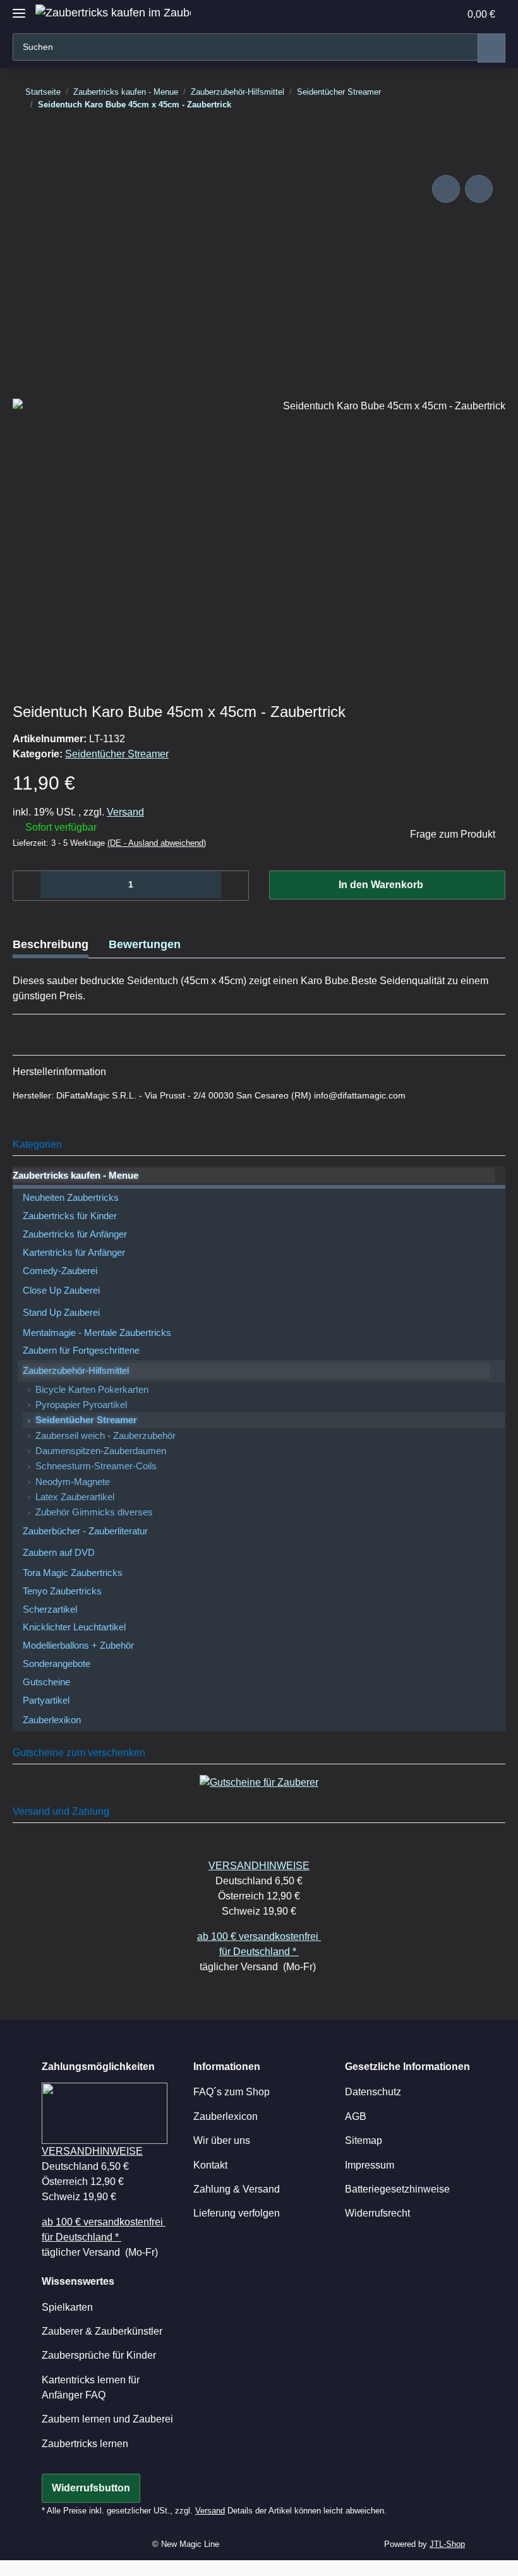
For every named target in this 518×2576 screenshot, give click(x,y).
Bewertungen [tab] (145, 944)
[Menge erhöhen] (234, 886)
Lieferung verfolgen (237, 2213)
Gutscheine (46, 1682)
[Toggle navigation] (19, 8)
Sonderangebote (57, 1664)
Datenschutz (373, 2092)
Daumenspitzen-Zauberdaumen (101, 1451)
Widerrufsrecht (377, 2213)
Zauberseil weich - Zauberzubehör (105, 1436)
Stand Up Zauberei (61, 1313)
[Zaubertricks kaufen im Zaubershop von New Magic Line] (113, 13)
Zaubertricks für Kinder (70, 1216)
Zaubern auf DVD (59, 1553)
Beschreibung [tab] (51, 944)
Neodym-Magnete (73, 1482)
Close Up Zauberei (61, 1291)
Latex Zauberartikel (75, 1497)
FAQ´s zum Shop (232, 2092)
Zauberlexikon (52, 1720)
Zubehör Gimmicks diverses (94, 1512)
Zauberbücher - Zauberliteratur (85, 1531)
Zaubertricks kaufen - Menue (75, 1176)
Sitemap (364, 2140)
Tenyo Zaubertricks (62, 1591)
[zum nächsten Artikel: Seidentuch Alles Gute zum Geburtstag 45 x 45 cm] (479, 130)
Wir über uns (222, 2140)
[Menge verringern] (27, 886)
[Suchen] (491, 48)
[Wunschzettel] (423, 14)
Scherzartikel (50, 1610)
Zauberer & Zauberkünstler (102, 2331)
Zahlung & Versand (237, 2189)
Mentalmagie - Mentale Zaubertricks (97, 1333)
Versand (125, 812)
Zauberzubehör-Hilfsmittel (76, 1371)
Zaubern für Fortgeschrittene (81, 1351)
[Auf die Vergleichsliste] (446, 189)
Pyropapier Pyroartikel (81, 1405)
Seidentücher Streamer (117, 754)
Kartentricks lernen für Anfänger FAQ (91, 2387)
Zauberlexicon (226, 2116)
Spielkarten (67, 2307)
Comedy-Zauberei (60, 1271)
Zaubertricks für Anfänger (75, 1234)
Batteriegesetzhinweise (397, 2189)
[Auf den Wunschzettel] (479, 189)
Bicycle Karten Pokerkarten (92, 1390)
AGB (356, 2116)
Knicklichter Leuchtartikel (74, 1627)
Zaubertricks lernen (85, 2444)
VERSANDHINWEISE (259, 1866)
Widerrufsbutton (91, 2488)
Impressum (370, 2165)
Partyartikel (46, 1700)
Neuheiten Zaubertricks (71, 1198)
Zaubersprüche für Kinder (99, 2355)
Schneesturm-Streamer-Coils (96, 1466)
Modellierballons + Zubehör (78, 1646)
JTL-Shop (447, 2544)
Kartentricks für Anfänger (74, 1253)
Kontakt (210, 2165)
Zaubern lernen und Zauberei (107, 2419)
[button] (397, 14)
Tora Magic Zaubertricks (73, 1573)
